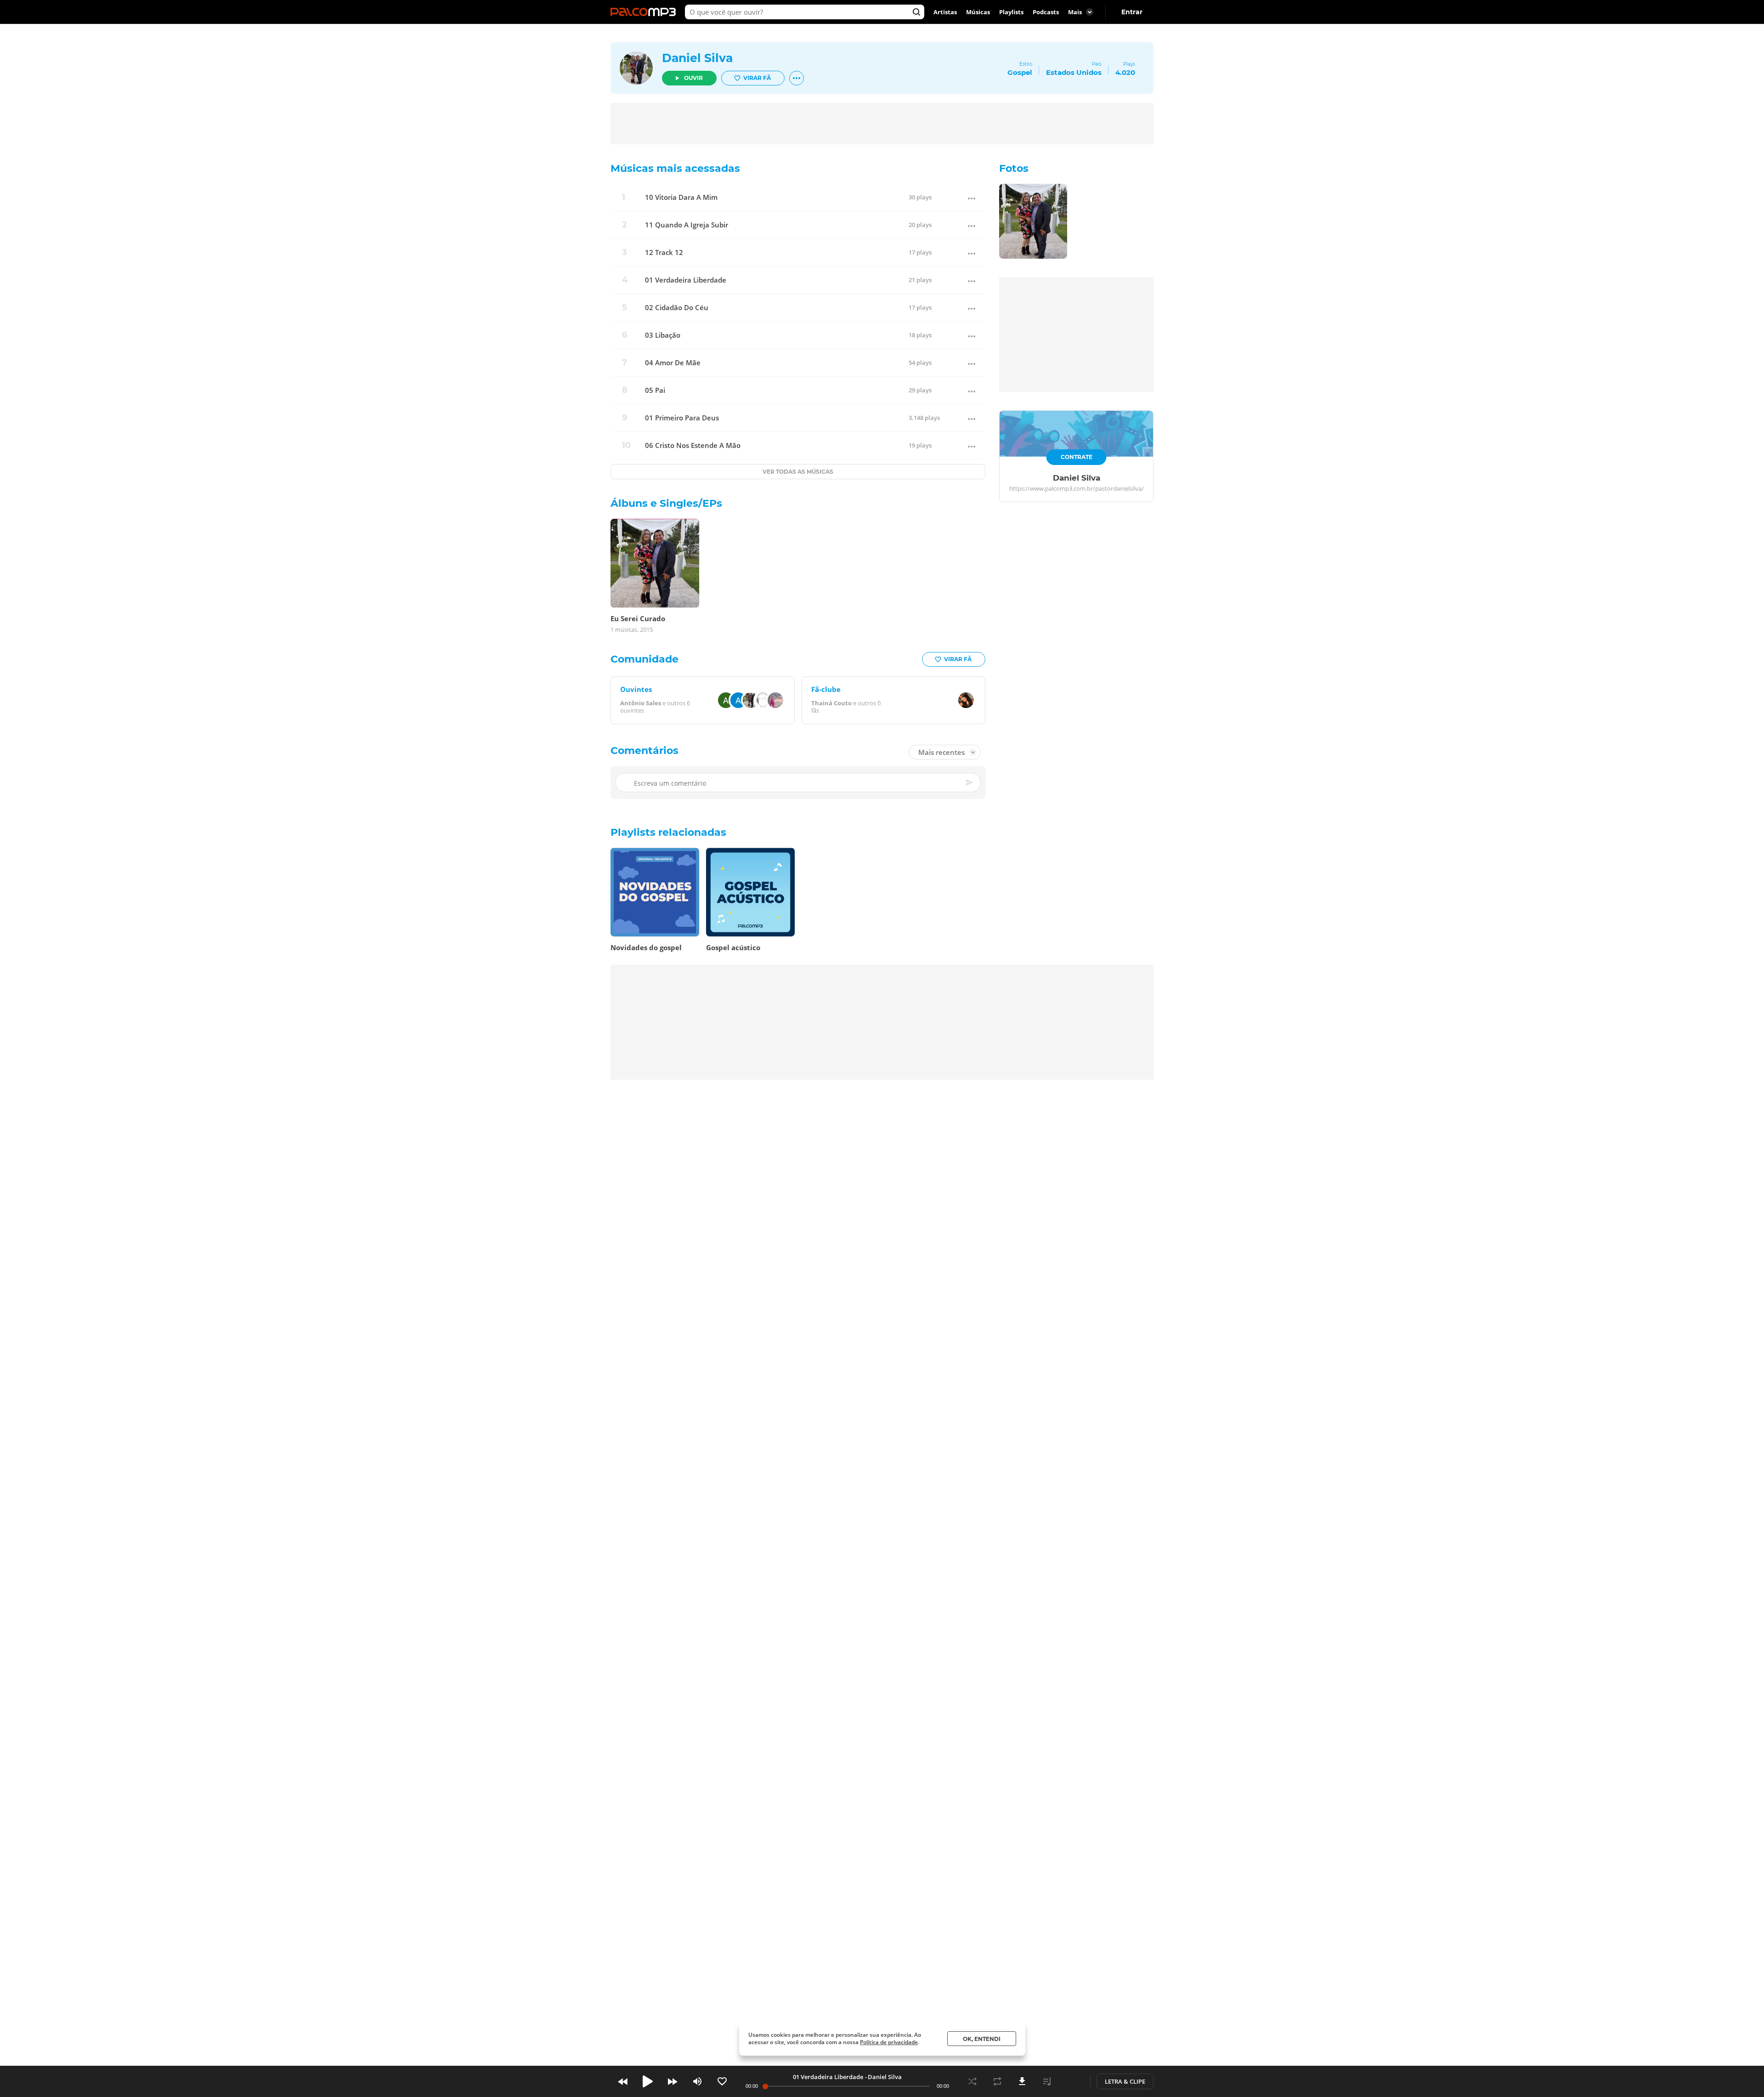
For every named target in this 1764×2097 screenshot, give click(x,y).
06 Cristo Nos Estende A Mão (693, 445)
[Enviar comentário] (970, 782)
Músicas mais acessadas (675, 168)
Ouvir (693, 78)
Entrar (1132, 12)
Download (1022, 2081)
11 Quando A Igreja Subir (687, 225)
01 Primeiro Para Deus (682, 418)
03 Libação (663, 335)
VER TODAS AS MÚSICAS (798, 472)
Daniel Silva (697, 58)
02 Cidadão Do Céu (677, 308)
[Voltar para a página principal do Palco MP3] (645, 12)
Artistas (945, 12)
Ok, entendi (982, 2039)
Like (722, 2081)
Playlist (1047, 2081)
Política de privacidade (889, 2042)
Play (648, 2081)
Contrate (1077, 457)
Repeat (997, 2081)
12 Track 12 (664, 252)
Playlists (1011, 12)
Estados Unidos (1074, 72)
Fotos (1014, 168)
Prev (623, 2081)
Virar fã (757, 78)
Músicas (978, 12)
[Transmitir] (1072, 2081)
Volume (697, 2081)
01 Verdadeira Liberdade (686, 280)
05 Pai (655, 390)
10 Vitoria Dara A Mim (681, 197)
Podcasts (1046, 12)
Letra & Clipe (1125, 2081)
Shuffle (972, 2081)
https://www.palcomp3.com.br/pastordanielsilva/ (1077, 489)
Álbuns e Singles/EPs (666, 503)
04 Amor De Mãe (673, 363)
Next (673, 2081)
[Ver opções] (797, 78)
